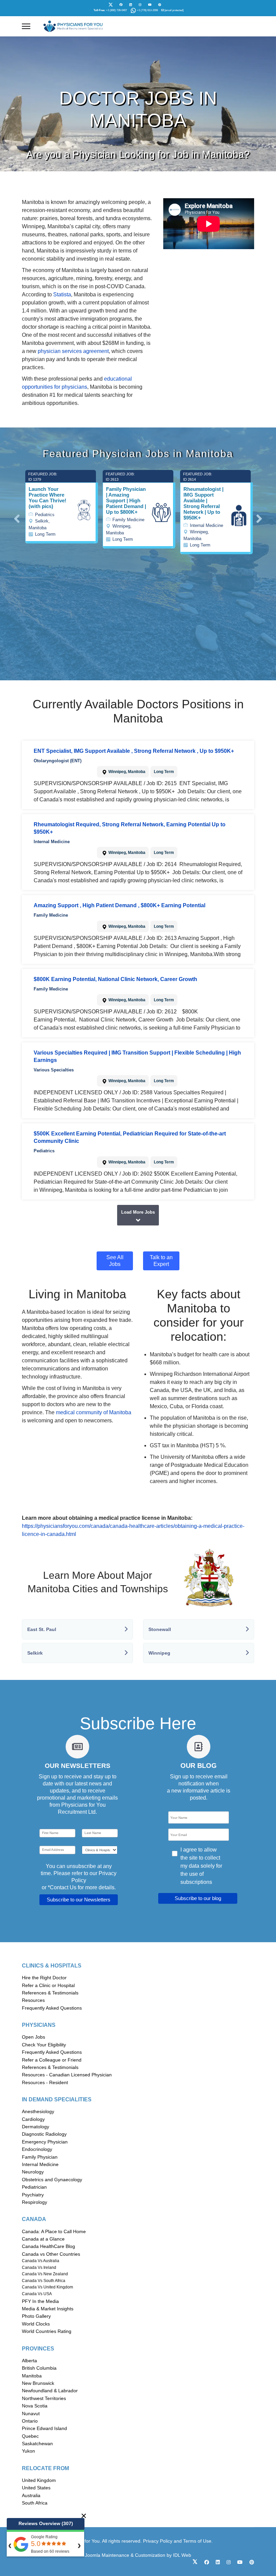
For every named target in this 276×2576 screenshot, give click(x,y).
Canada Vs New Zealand (45, 2274)
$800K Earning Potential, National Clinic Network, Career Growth (115, 979)
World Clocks (36, 2324)
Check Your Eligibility (44, 2045)
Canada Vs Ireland (39, 2268)
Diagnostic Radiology (44, 2134)
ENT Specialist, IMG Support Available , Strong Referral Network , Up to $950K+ (134, 751)
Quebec (30, 2436)
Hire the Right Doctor (44, 1978)
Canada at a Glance (43, 2239)
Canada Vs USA (37, 2294)
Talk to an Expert (161, 1261)
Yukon (28, 2451)
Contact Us (63, 1887)
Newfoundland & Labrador (50, 2391)
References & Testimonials (50, 1993)
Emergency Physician (45, 2142)
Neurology (33, 2172)
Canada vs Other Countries (51, 2254)
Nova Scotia (35, 2406)
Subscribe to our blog (198, 1898)
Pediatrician (34, 2187)
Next (259, 515)
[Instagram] (140, 5)
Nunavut (31, 2414)
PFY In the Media (40, 2301)
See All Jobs (115, 1261)
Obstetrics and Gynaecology (52, 2180)
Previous (17, 515)
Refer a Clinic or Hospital (48, 1985)
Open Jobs (33, 2037)
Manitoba (32, 2376)
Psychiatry (33, 2195)
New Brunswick (38, 2383)
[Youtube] (150, 5)
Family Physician (40, 2157)
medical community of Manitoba (94, 1412)
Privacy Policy (158, 2541)
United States (36, 2488)
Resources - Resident (45, 2082)
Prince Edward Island (44, 2428)
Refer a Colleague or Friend (52, 2060)
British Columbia (39, 2368)
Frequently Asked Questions (52, 2008)
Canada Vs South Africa (44, 2281)
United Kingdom (39, 2480)
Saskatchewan (37, 2444)
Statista (62, 294)
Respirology (34, 2202)
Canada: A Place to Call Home (54, 2231)
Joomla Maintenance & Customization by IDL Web (138, 2555)
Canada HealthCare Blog (48, 2246)
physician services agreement (73, 351)
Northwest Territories (44, 2398)
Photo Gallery (36, 2316)
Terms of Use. (198, 2541)
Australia (31, 2495)
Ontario (30, 2421)
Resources (33, 2000)
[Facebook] (121, 5)
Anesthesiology (38, 2111)
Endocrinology (37, 2149)
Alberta (29, 2361)
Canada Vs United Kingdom (47, 2287)
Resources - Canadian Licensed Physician (67, 2075)
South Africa (35, 2503)
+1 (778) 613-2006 (147, 10)
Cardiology (33, 2119)
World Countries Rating (47, 2331)
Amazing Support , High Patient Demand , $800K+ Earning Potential (119, 905)
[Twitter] (111, 5)
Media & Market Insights (48, 2309)
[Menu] (26, 26)
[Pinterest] (160, 5)
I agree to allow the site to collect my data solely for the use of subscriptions (201, 1866)
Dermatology (36, 2127)
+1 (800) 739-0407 (116, 10)
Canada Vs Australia (41, 2261)
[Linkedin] (131, 5)
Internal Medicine (40, 2164)
